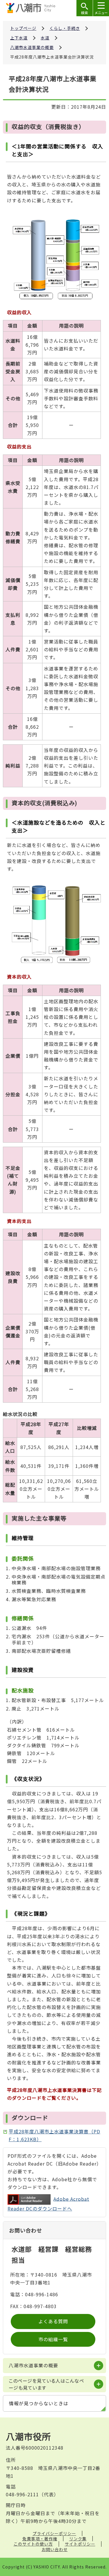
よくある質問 (53, 2321)
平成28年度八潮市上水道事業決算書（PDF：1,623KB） (54, 2135)
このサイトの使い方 (33, 2544)
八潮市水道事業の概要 (32, 47)
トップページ (23, 28)
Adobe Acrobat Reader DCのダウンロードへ (48, 2204)
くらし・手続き (65, 28)
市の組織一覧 (53, 2339)
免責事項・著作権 (40, 2539)
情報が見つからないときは (39, 2403)
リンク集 (78, 2539)
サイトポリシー (80, 2544)
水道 (45, 38)
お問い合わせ (55, 2549)
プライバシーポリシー (54, 2533)
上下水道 (19, 38)
